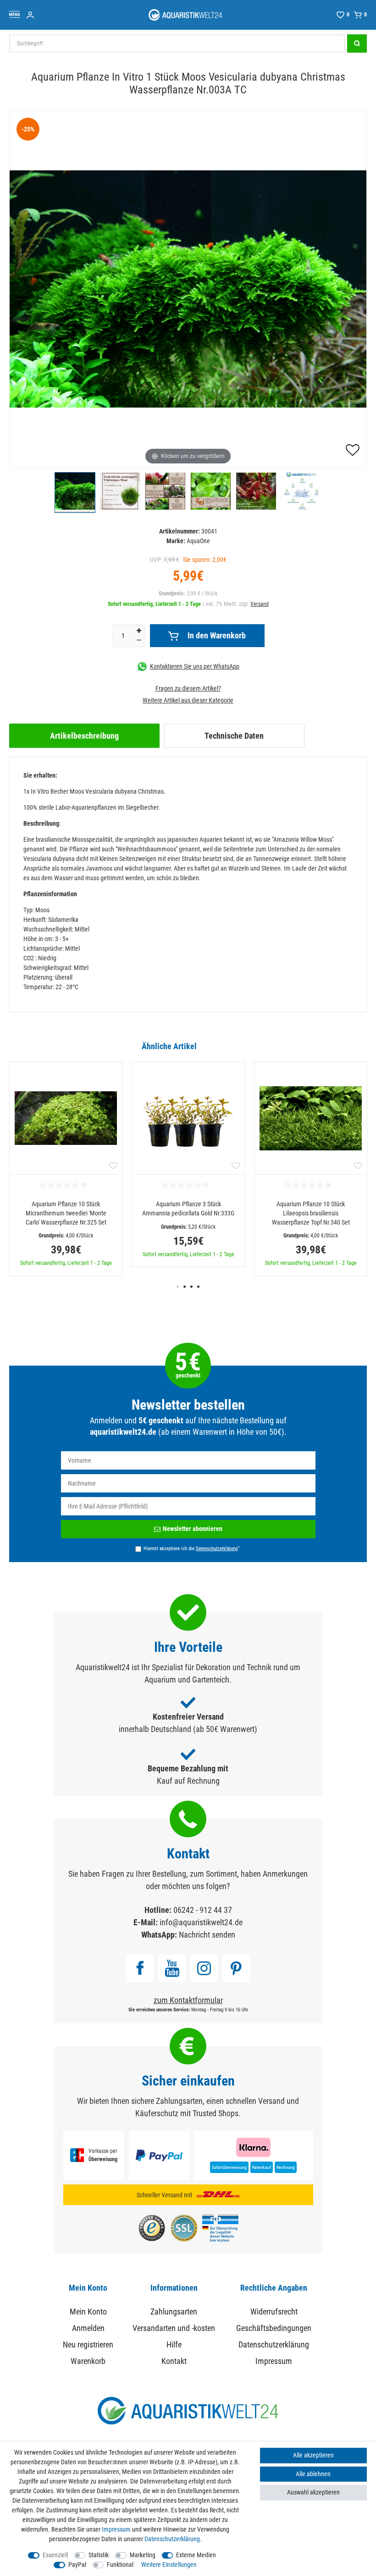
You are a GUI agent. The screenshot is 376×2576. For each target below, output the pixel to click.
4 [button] (198, 1287)
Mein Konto (88, 2312)
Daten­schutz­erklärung (172, 2539)
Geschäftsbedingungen (274, 2328)
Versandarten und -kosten (174, 2328)
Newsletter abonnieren (193, 1529)
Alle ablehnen (313, 2474)
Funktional (120, 2565)
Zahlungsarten (174, 2312)
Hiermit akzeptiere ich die (192, 1548)
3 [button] (191, 1287)
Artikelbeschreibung (84, 736)
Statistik (99, 2555)
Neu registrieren (88, 2345)
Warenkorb (88, 2361)
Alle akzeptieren (313, 2455)
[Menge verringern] (139, 640)
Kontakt (174, 2361)
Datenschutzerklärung (274, 2345)
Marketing (143, 2555)
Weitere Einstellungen (169, 2565)
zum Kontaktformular (188, 2000)
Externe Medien (196, 2555)
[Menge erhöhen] (139, 631)
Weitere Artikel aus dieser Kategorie (188, 700)
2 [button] (185, 1287)
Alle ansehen (350, 1046)
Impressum (274, 2361)
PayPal (77, 2565)
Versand (260, 604)
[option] (66, 1169)
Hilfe (174, 2345)
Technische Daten (234, 736)
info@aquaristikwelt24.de (201, 1922)
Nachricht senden (207, 1935)
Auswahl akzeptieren (313, 2492)
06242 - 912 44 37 (203, 1910)
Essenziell (55, 2555)
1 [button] (178, 1287)
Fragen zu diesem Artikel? (188, 688)
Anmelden (88, 2328)
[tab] (84, 736)
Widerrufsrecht (274, 2312)
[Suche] (357, 44)
